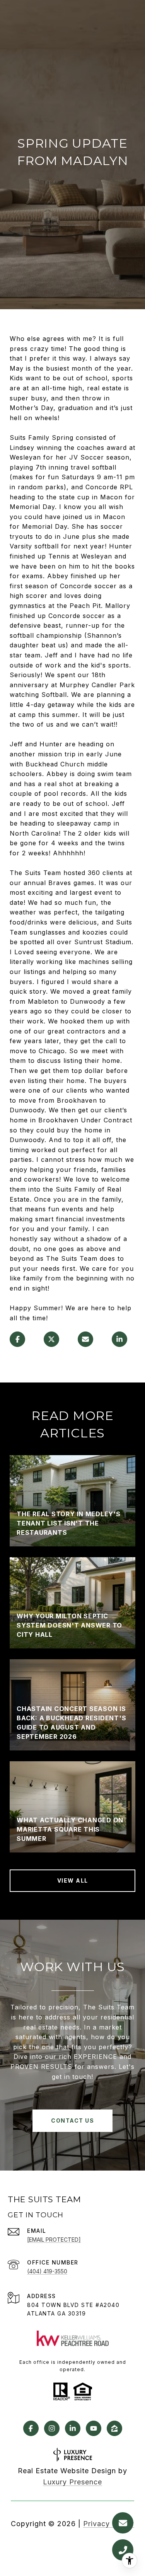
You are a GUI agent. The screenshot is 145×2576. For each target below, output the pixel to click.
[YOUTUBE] (94, 2428)
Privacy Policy (109, 2524)
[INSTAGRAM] (52, 2428)
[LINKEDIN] (73, 2428)
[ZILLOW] (114, 2428)
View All (73, 1880)
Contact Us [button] (72, 2121)
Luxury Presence (72, 2482)
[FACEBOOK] (31, 2428)
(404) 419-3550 (47, 2271)
